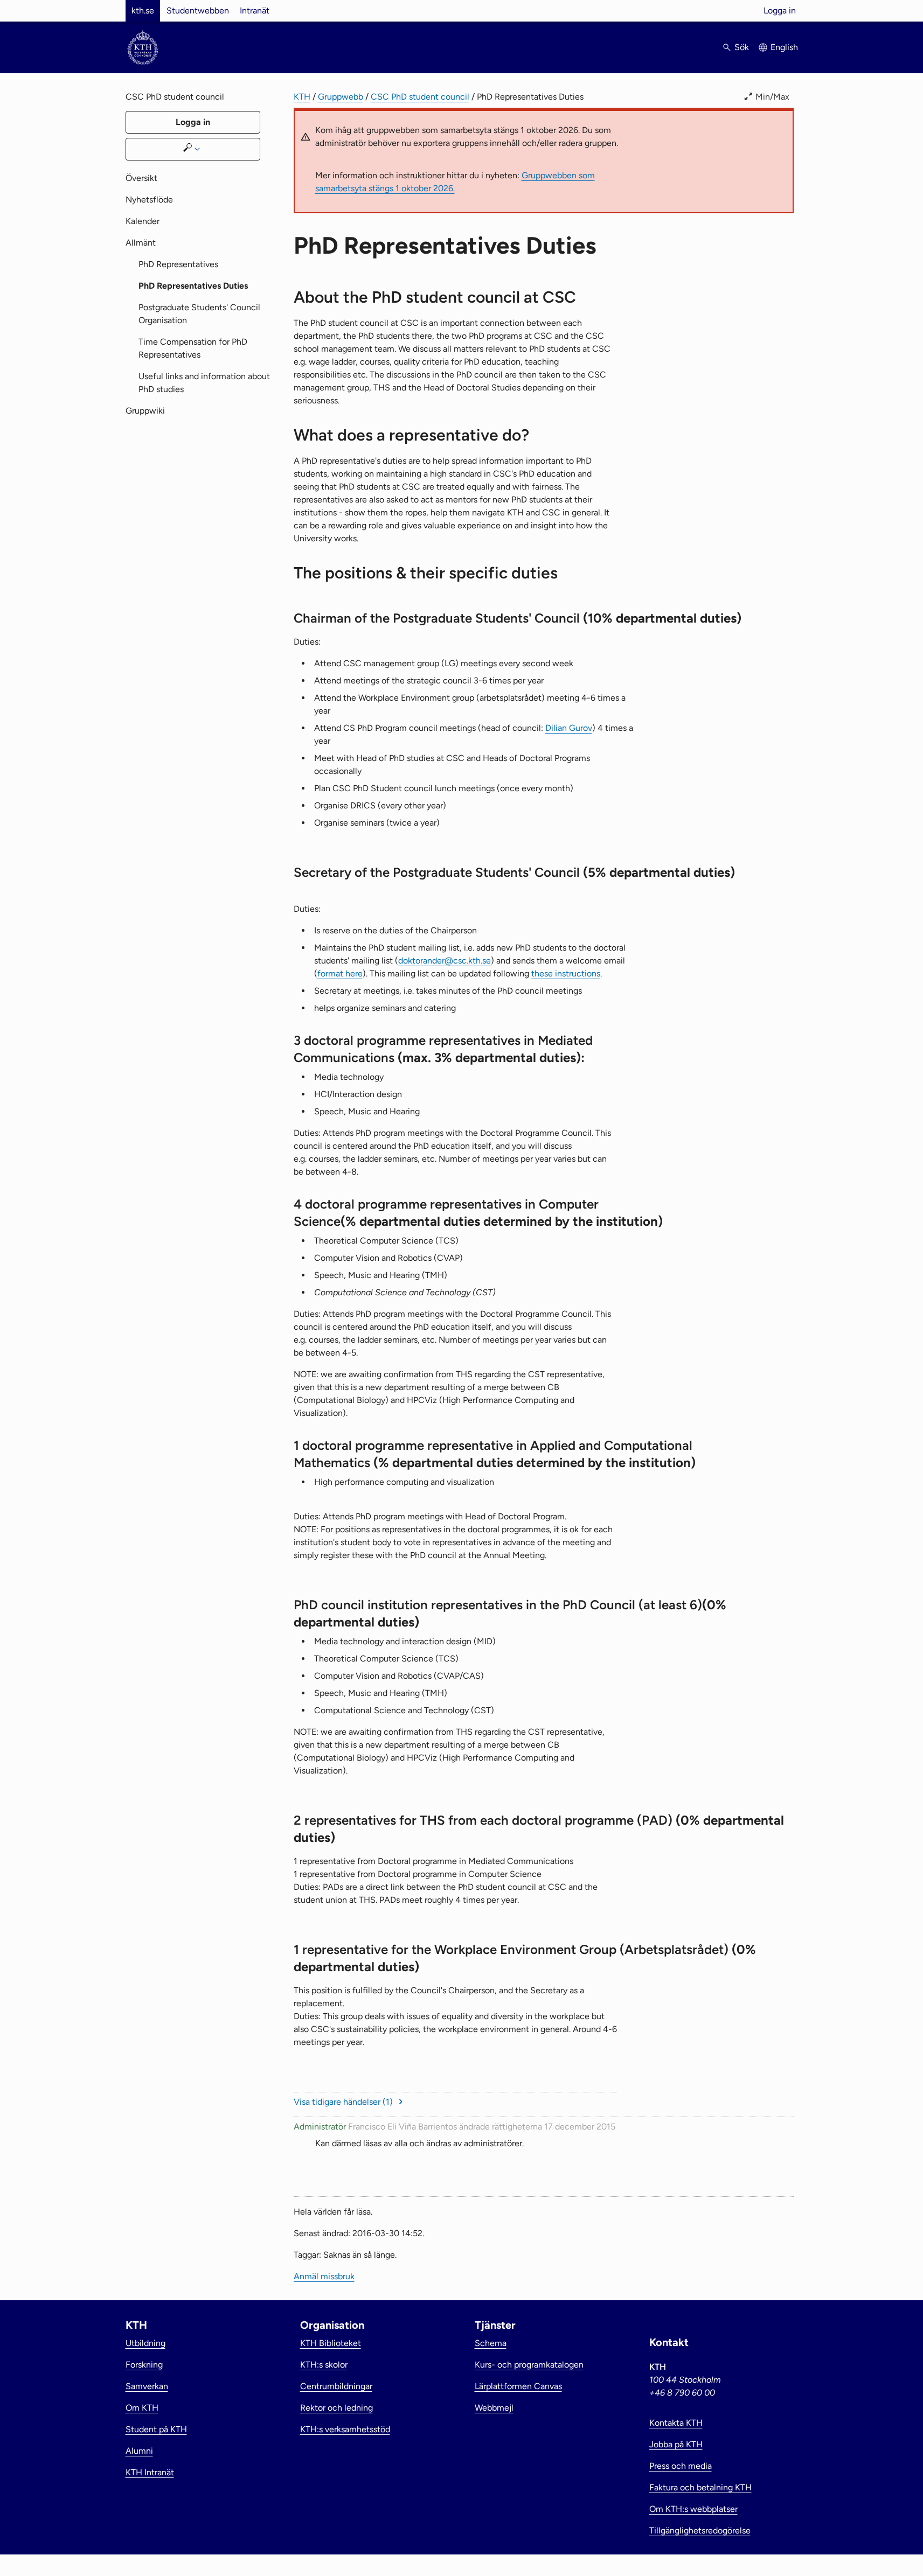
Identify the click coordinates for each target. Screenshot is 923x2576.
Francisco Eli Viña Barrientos (402, 2127)
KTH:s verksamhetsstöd (345, 2429)
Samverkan (147, 2386)
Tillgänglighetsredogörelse (700, 2530)
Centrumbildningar (336, 2386)
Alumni (139, 2451)
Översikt (141, 178)
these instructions (566, 973)
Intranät (255, 11)
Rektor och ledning (336, 2408)
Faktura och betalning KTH (700, 2487)
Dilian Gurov (569, 728)
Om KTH (142, 2408)
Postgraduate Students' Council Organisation (199, 314)
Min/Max (772, 97)
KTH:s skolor (324, 2365)
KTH (302, 97)
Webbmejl (494, 2408)
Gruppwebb (341, 97)
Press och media (681, 2466)
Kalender (143, 221)
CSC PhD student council (420, 97)
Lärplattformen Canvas (518, 2386)
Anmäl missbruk (324, 2276)
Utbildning (145, 2343)
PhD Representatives (178, 264)
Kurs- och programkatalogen (529, 2365)
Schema (491, 2343)
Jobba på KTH (676, 2444)
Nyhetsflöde (149, 200)
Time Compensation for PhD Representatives (193, 348)
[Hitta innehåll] (193, 149)
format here (340, 973)
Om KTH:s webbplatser (693, 2509)
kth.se (143, 11)
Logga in (780, 11)
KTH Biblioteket (331, 2343)
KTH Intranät (150, 2472)
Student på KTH (156, 2429)
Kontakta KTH (676, 2423)
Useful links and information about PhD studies (204, 383)
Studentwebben (198, 11)
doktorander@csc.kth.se (445, 961)
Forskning (144, 2365)
